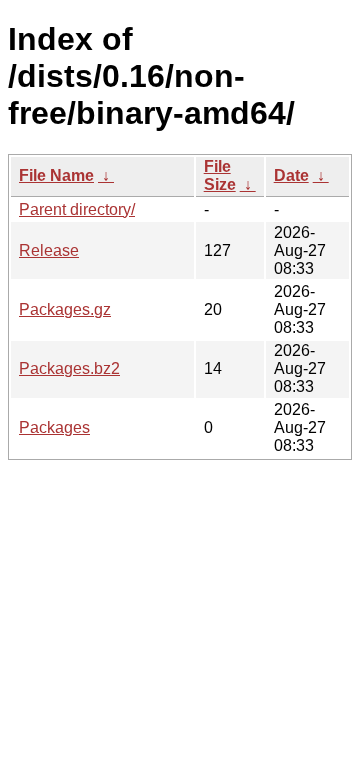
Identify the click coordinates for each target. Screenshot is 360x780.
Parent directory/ (77, 209)
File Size (220, 175)
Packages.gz (65, 309)
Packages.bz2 (69, 368)
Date (291, 175)
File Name (56, 175)
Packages (54, 427)
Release (49, 250)
